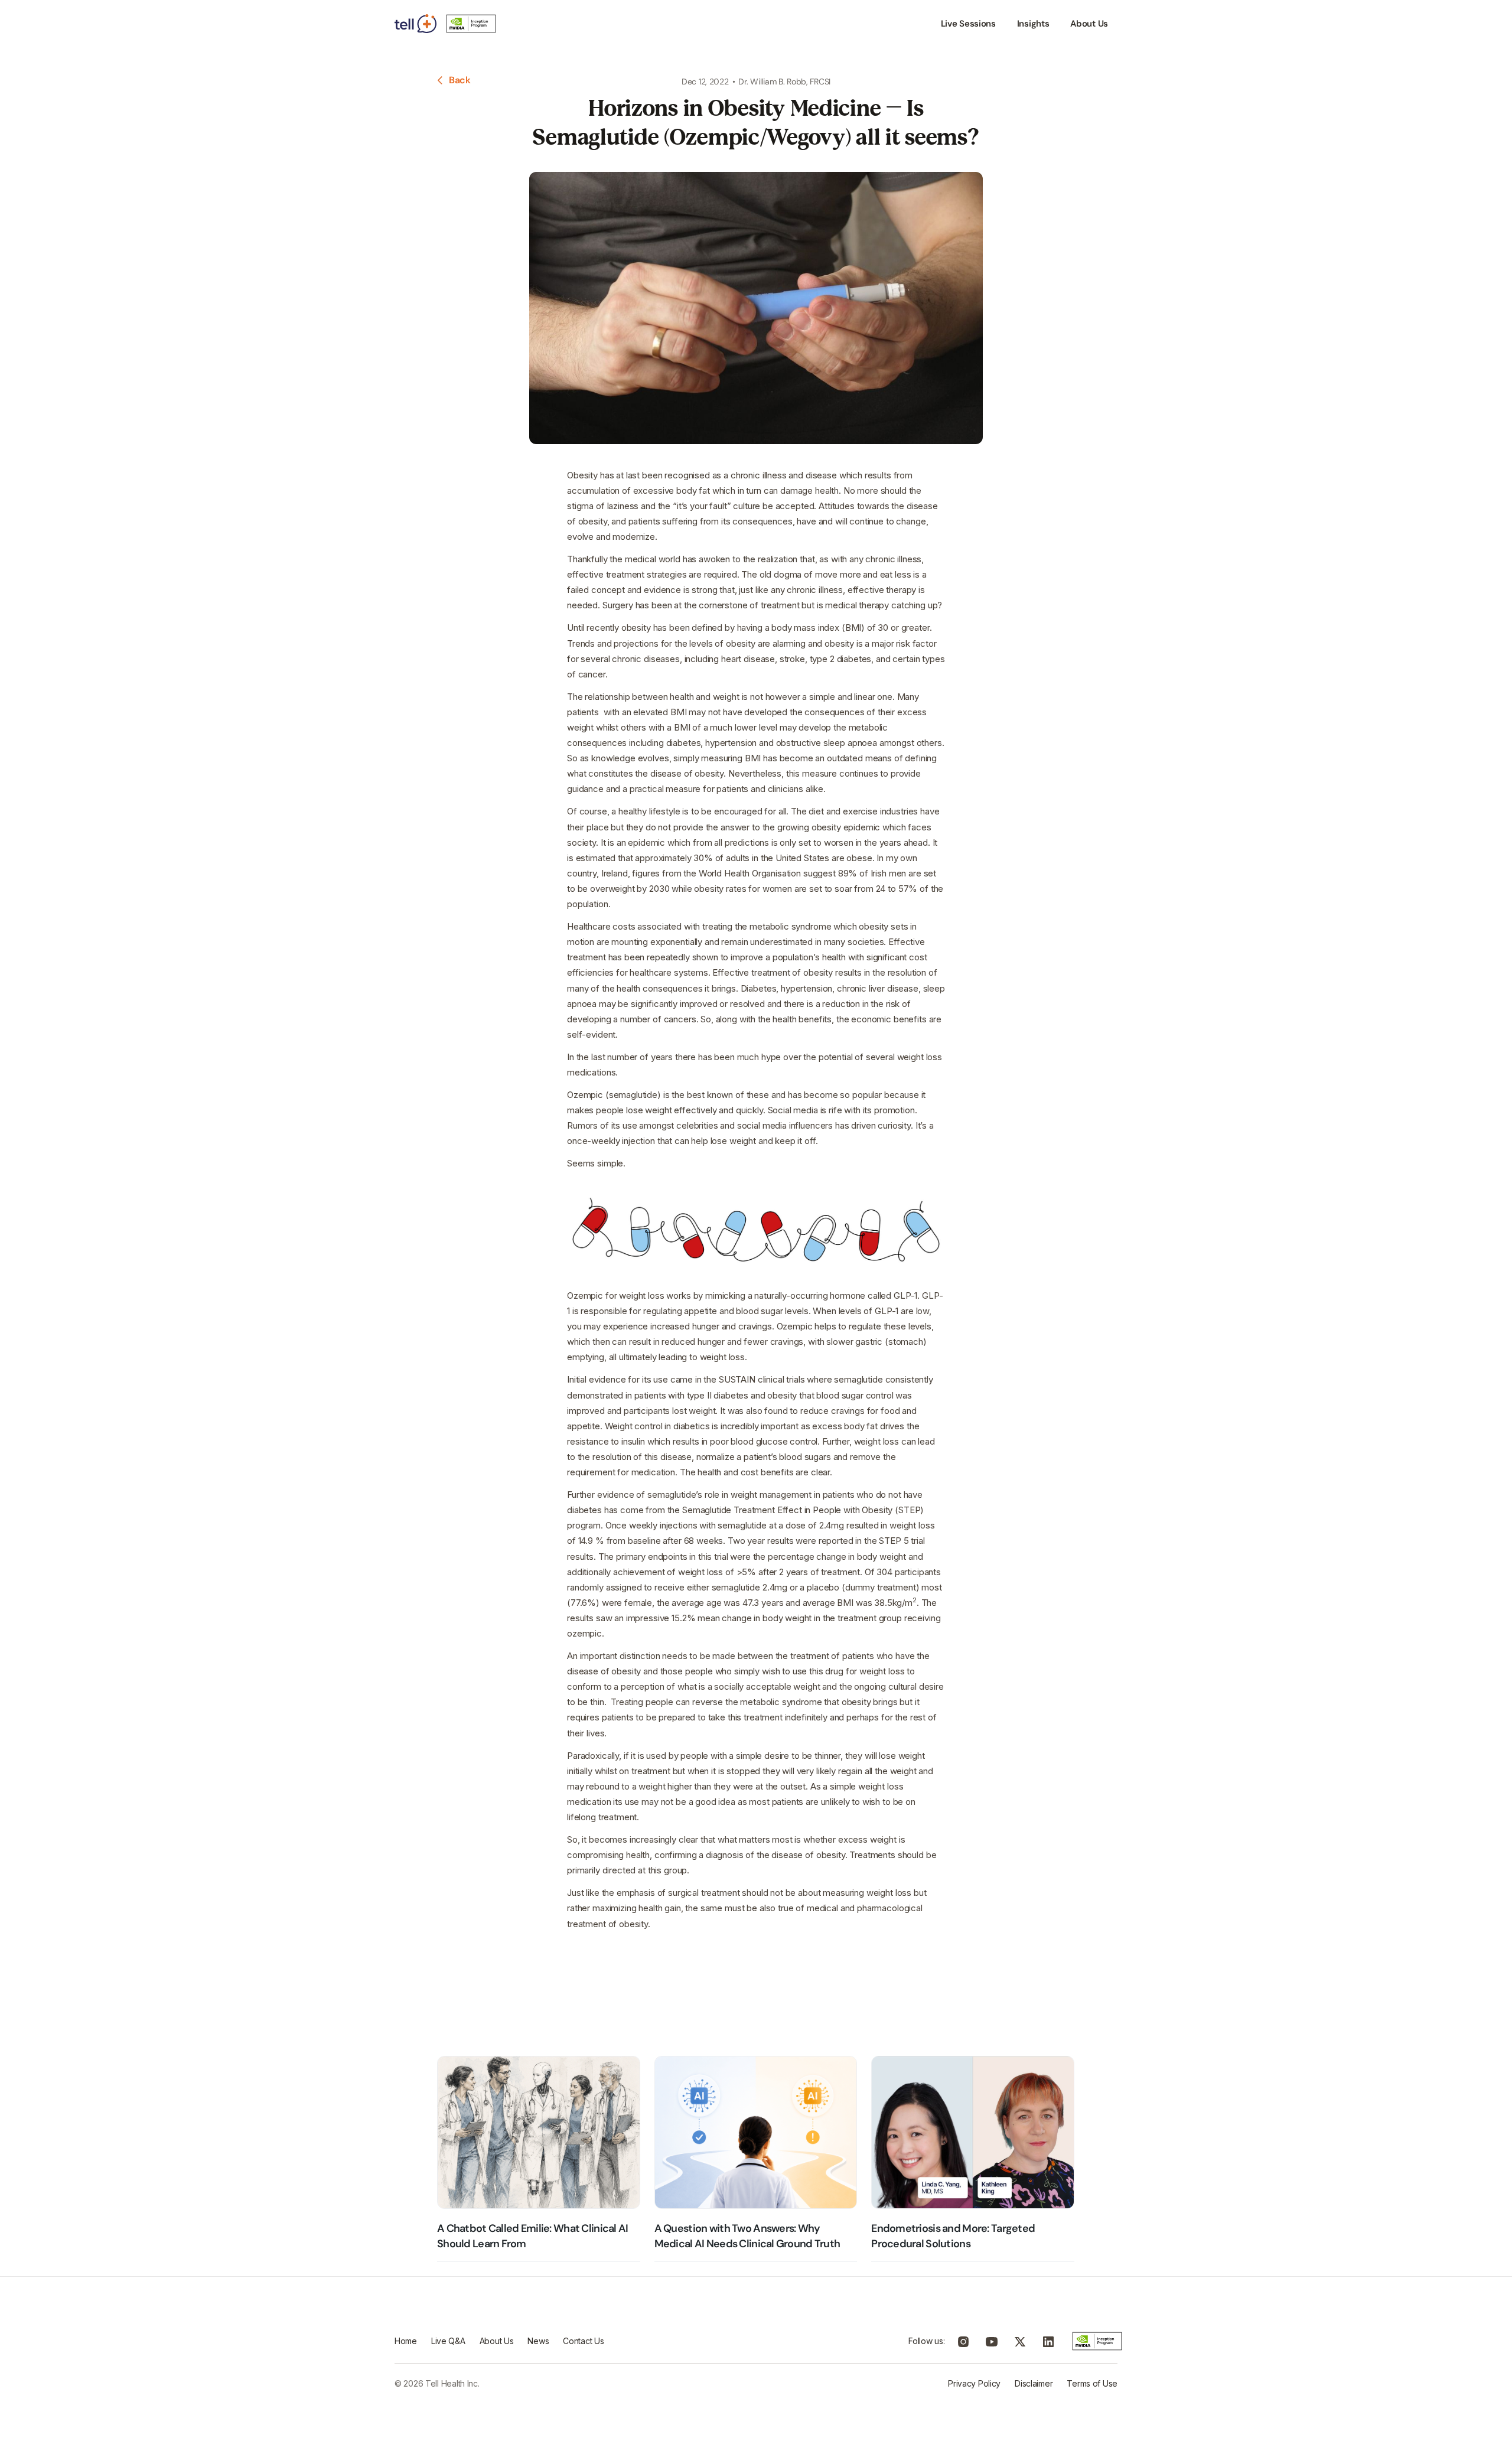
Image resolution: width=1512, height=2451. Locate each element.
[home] (447, 24)
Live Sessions (968, 24)
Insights (1033, 24)
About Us (1089, 24)
